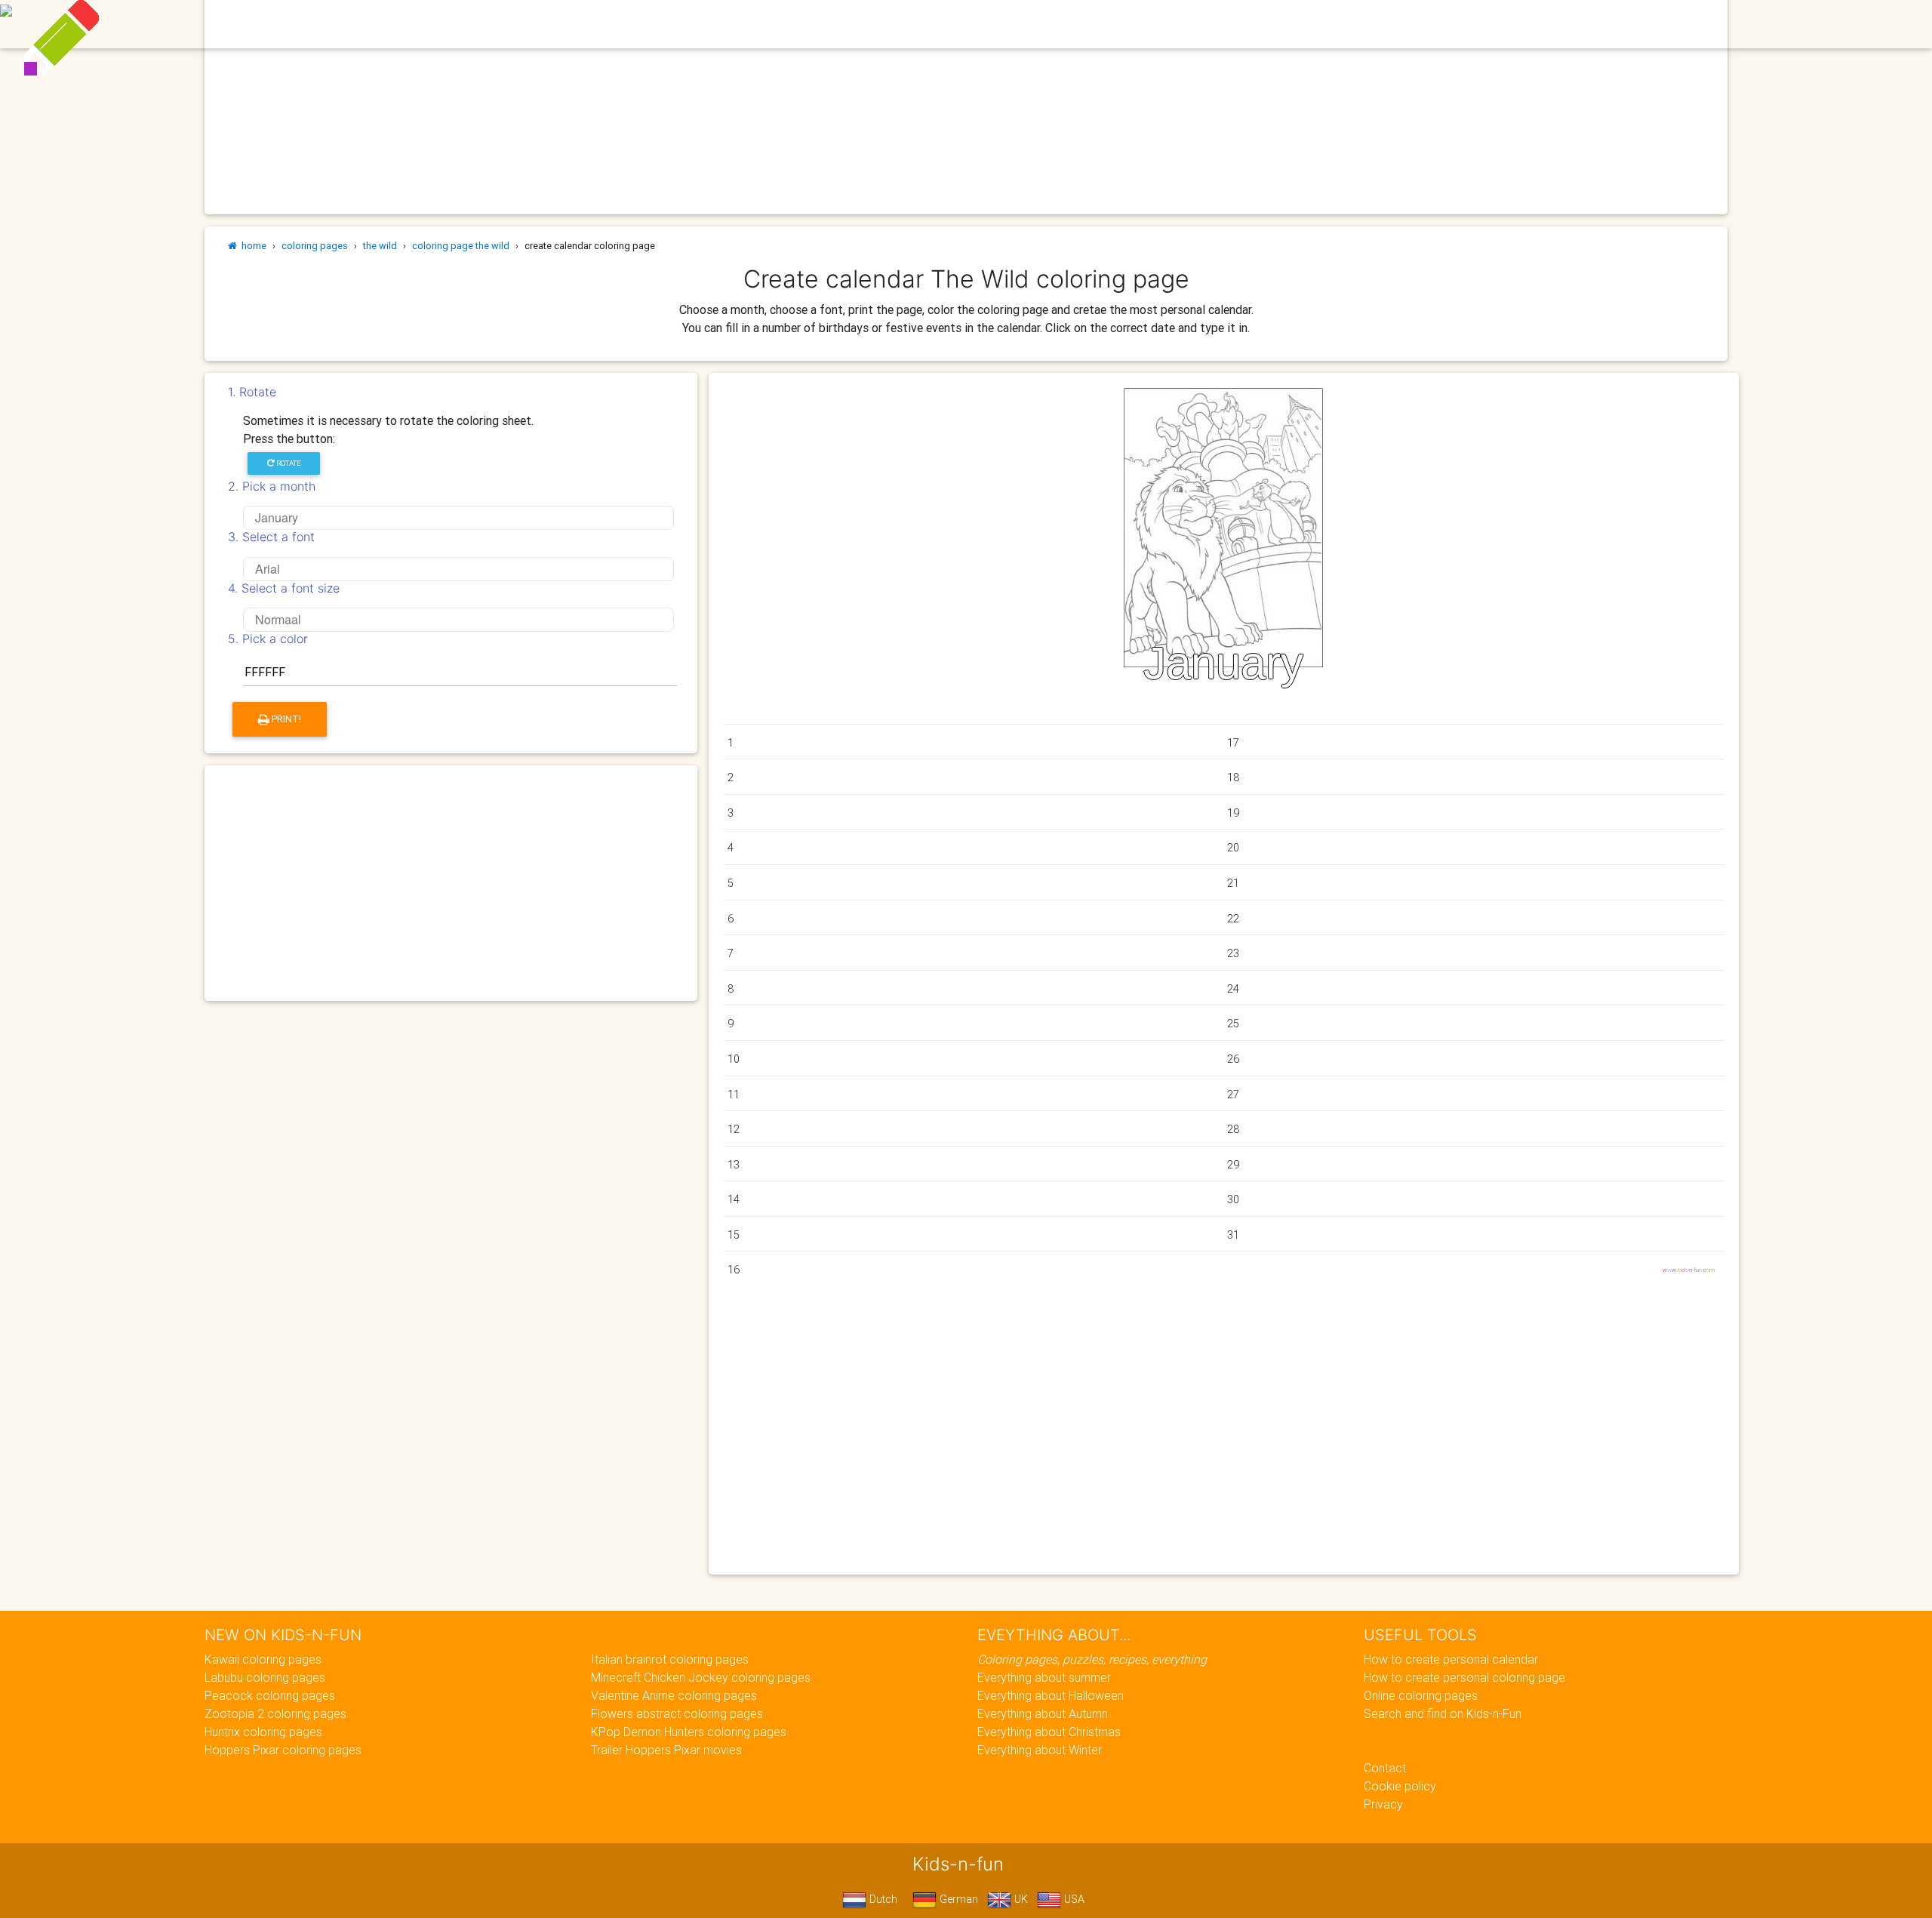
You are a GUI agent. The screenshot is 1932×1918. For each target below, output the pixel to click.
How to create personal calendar (1451, 1659)
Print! (285, 719)
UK (1020, 1899)
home (252, 246)
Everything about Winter (1040, 1750)
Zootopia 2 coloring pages (275, 1713)
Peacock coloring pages (270, 1695)
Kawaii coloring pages (263, 1659)
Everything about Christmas (1049, 1732)
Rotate (288, 463)
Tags (1169, 24)
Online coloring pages (1421, 1695)
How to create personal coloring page (1464, 1677)
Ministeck (1039, 24)
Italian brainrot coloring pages (670, 1659)
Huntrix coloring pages (263, 1732)
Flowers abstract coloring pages (677, 1713)
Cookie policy (1400, 1786)
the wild (380, 246)
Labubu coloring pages (265, 1677)
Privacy (1383, 1804)
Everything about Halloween (1051, 1695)
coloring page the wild (461, 246)
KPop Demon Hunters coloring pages (689, 1732)
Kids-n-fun (635, 23)
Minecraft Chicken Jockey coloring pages (701, 1677)
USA (1073, 1899)
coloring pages (315, 246)
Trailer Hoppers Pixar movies (666, 1750)
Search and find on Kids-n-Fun (1443, 1713)
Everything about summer (1044, 1677)
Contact (1385, 1768)
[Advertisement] (451, 883)
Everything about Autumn (1043, 1713)
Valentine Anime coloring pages (674, 1695)
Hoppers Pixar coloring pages (283, 1750)
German (957, 1899)
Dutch (882, 1899)
